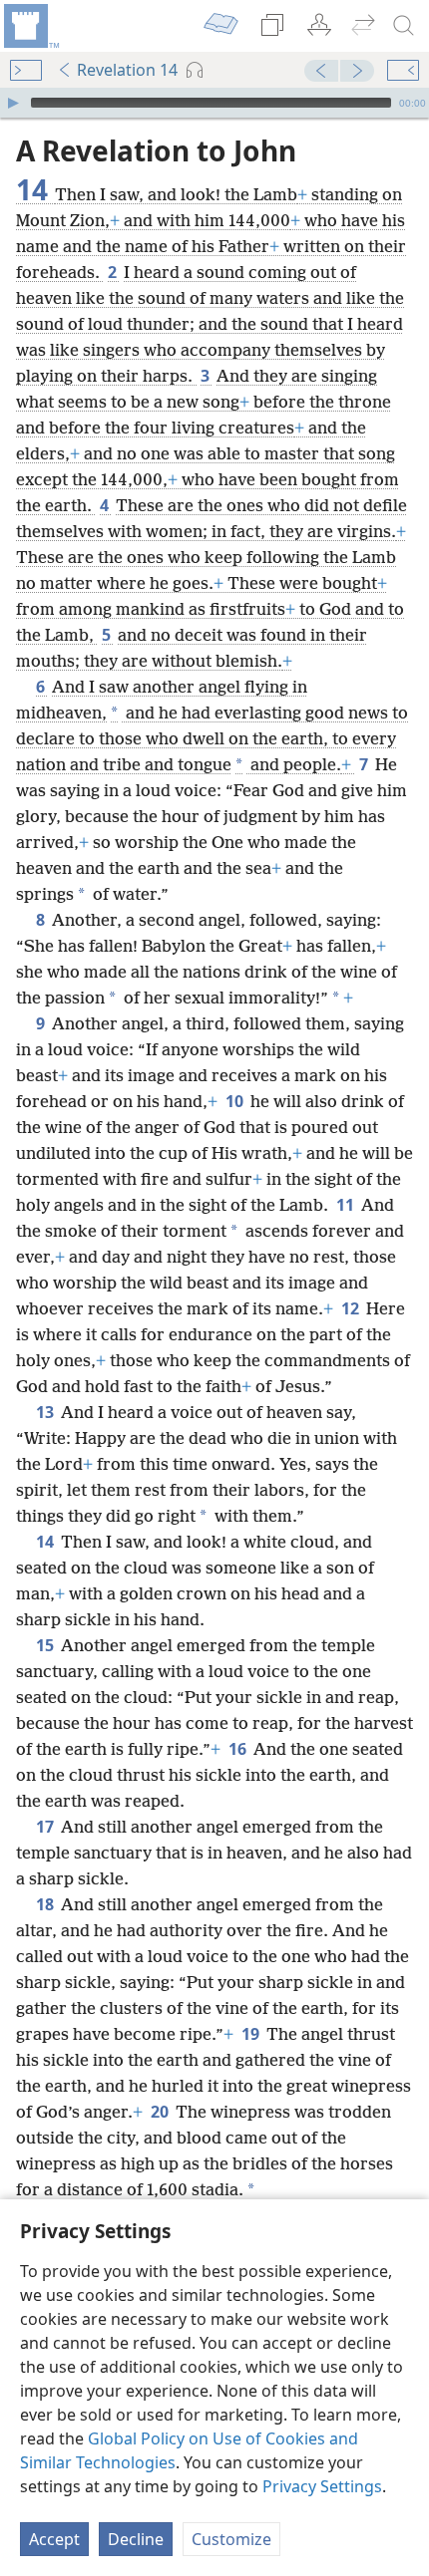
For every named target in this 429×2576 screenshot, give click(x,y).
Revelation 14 (127, 70)
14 (46, 1542)
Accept (54, 2539)
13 (46, 1412)
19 (252, 2034)
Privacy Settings (322, 2486)
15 (46, 1645)
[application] (214, 103)
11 (347, 1205)
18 (46, 1904)
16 (239, 1749)
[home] (30, 26)
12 (352, 1308)
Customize (231, 2539)
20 (161, 2112)
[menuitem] (30, 26)
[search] (404, 26)
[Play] (13, 103)
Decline (136, 2539)
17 (46, 1827)
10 (236, 1101)
